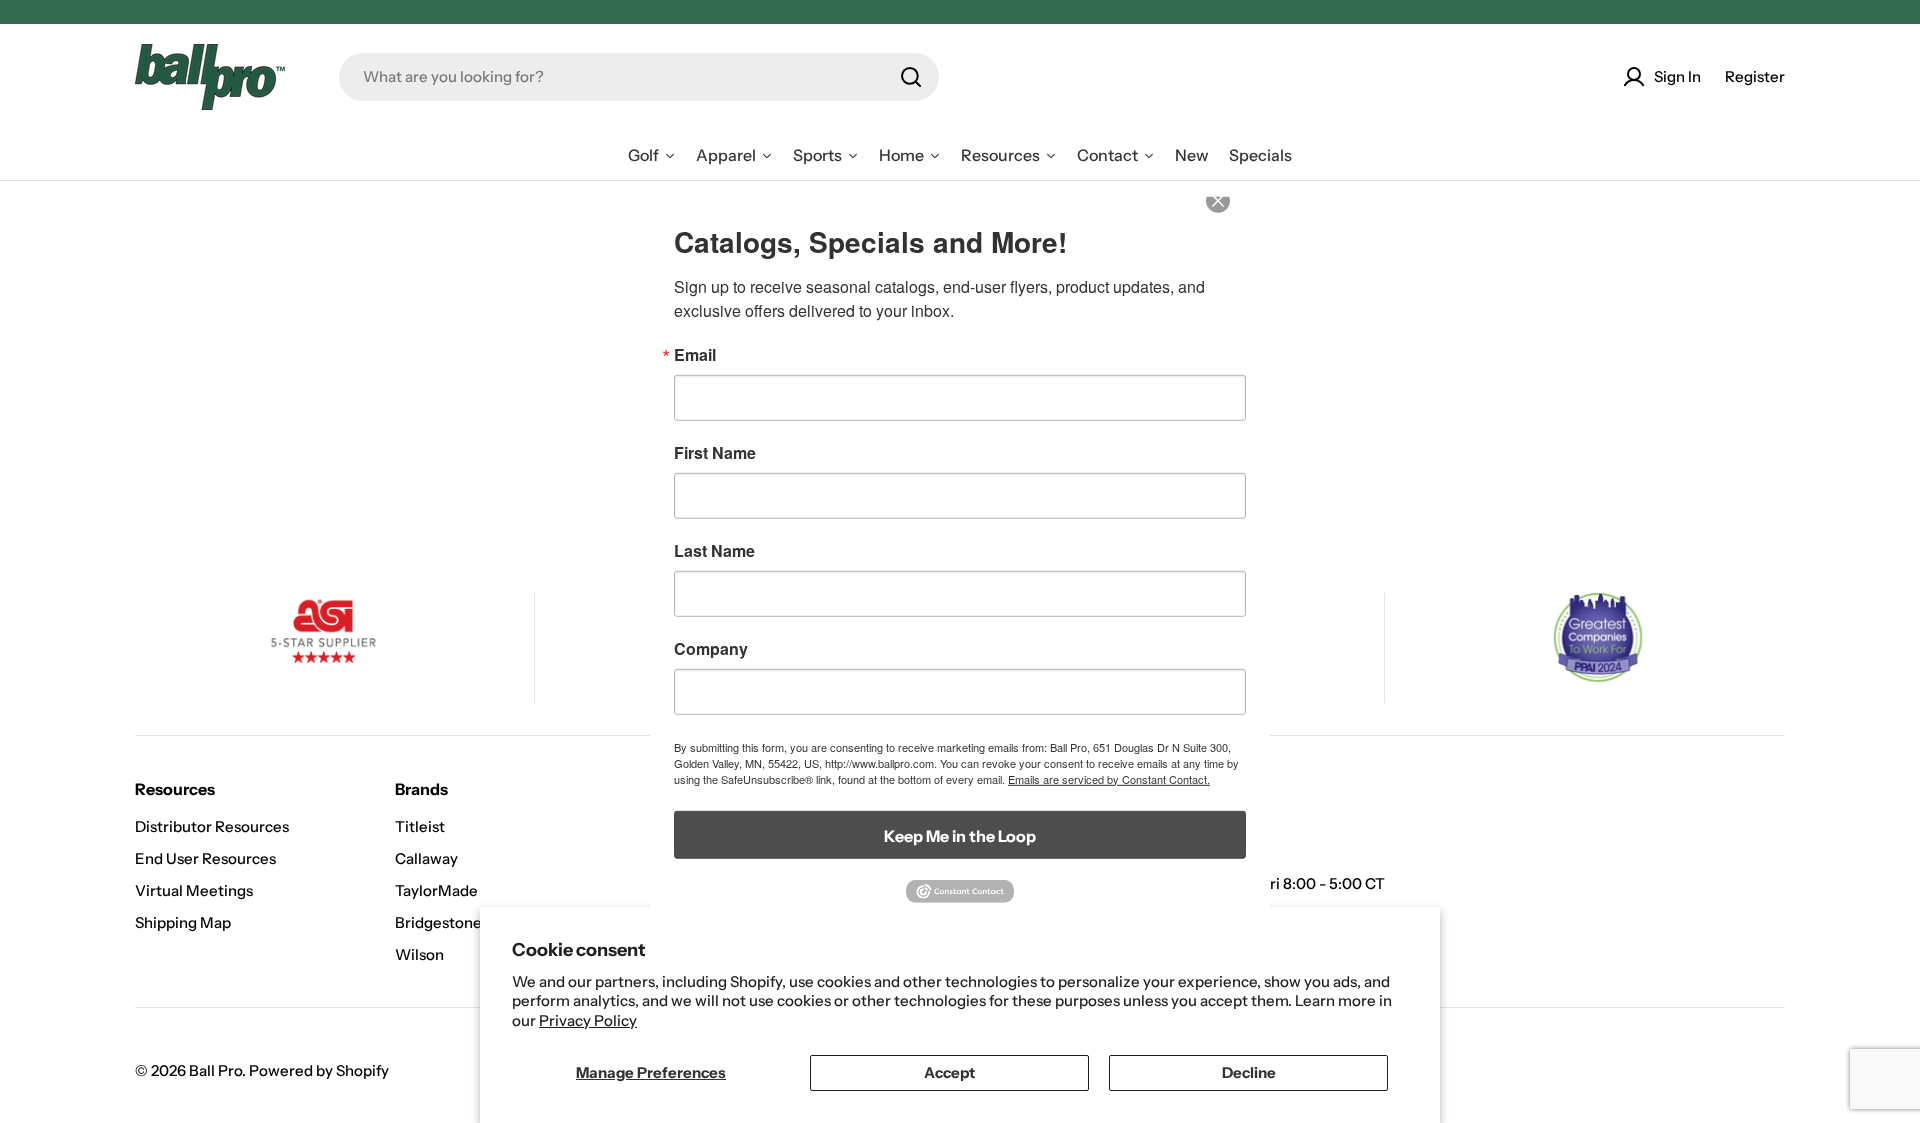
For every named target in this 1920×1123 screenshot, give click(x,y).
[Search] (911, 77)
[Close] (1232, 214)
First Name (715, 452)
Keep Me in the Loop (960, 835)
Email (695, 354)
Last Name (714, 550)
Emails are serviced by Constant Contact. (1109, 778)
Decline (1249, 1072)
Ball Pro (215, 1070)
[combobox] (639, 77)
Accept (949, 1072)
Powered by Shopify (319, 1070)
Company (711, 648)
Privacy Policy (588, 1020)
